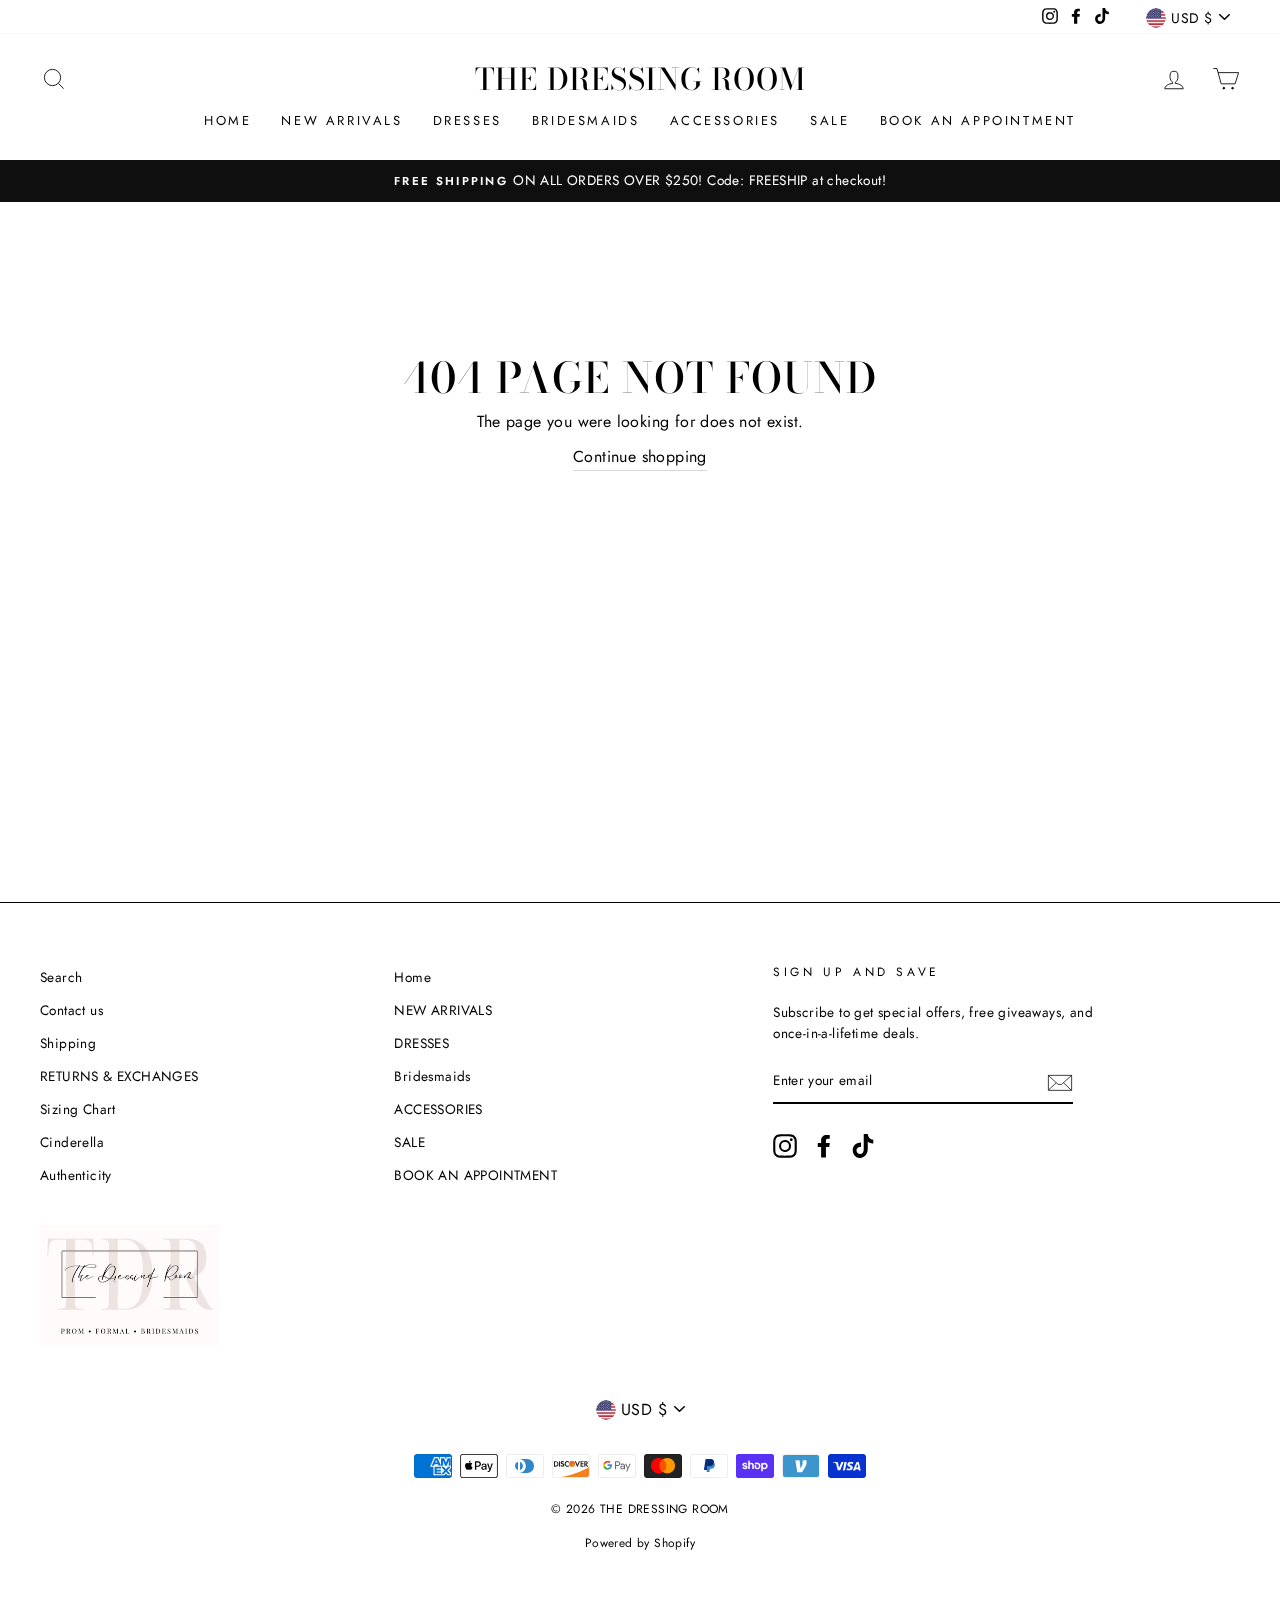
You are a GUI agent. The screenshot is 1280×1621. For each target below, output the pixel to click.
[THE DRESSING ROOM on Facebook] (824, 1146)
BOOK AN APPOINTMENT (978, 120)
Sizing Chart (78, 1109)
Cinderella (72, 1142)
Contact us (71, 1010)
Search (61, 977)
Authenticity (76, 1175)
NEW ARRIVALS (341, 120)
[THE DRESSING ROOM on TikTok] (863, 1146)
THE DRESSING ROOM (640, 79)
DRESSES (467, 120)
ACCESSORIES (725, 120)
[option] (640, 181)
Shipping (68, 1043)
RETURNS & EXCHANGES (119, 1076)
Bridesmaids (586, 120)
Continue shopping (640, 456)
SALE (829, 120)
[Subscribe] (1060, 1082)
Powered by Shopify (640, 1543)
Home (227, 120)
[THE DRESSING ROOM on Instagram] (785, 1146)
